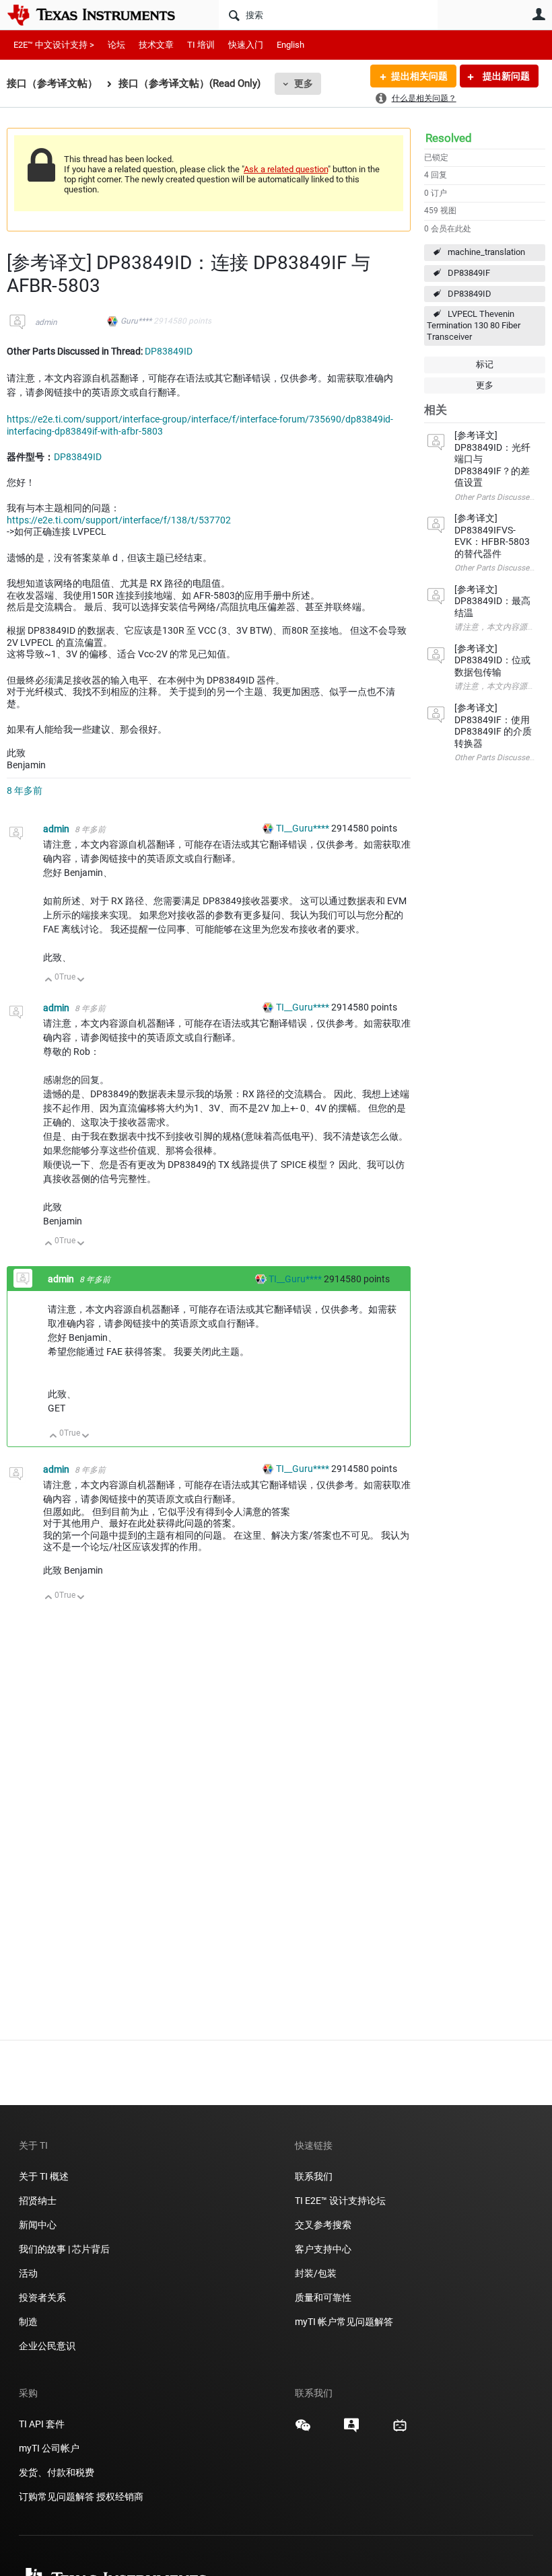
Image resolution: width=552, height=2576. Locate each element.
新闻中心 (38, 2225)
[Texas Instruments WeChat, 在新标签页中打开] (303, 2430)
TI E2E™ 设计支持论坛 (340, 2201)
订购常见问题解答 (57, 2497)
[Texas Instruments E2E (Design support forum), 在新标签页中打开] (351, 2430)
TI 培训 (201, 45)
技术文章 (156, 45)
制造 (28, 2322)
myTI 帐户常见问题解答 (344, 2322)
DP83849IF (469, 273)
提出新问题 (505, 76)
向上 (49, 981)
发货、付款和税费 (57, 2472)
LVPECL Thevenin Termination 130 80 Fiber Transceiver (474, 325)
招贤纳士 (38, 2201)
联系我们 (314, 2176)
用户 (539, 14)
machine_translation (486, 252)
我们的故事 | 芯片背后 (64, 2249)
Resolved (449, 138)
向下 (81, 981)
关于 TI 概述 (44, 2176)
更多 (304, 83)
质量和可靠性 (324, 2297)
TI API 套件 (42, 2424)
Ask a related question (286, 169)
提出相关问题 (419, 76)
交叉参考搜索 (323, 2225)
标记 (485, 364)
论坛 (116, 45)
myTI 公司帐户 (49, 2448)
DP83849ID (470, 294)
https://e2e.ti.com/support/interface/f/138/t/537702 (119, 520)
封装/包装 (316, 2273)
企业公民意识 (47, 2346)
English (290, 45)
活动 (28, 2273)
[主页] (101, 15)
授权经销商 (120, 2497)
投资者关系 (42, 2297)
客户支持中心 (323, 2249)
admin (46, 322)
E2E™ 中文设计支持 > (54, 45)
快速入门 (246, 45)
